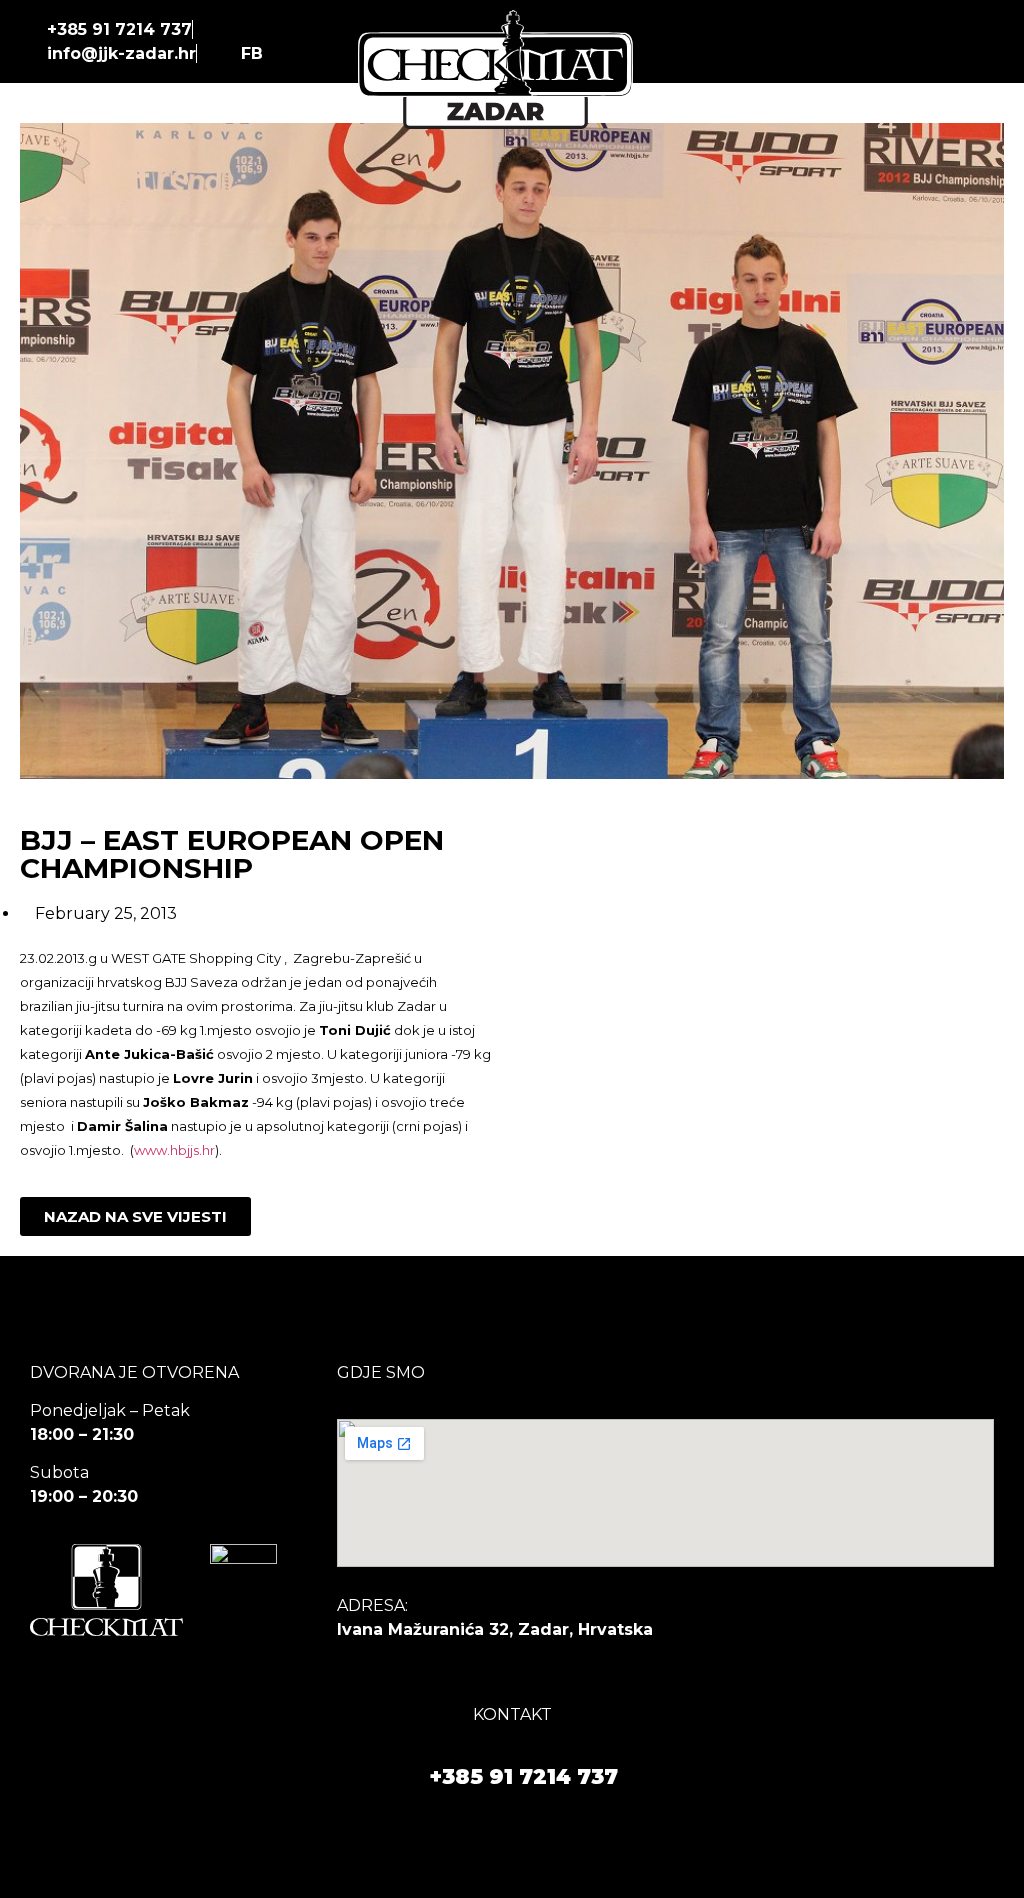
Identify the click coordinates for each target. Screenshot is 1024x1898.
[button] (979, 41)
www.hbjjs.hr (174, 1150)
